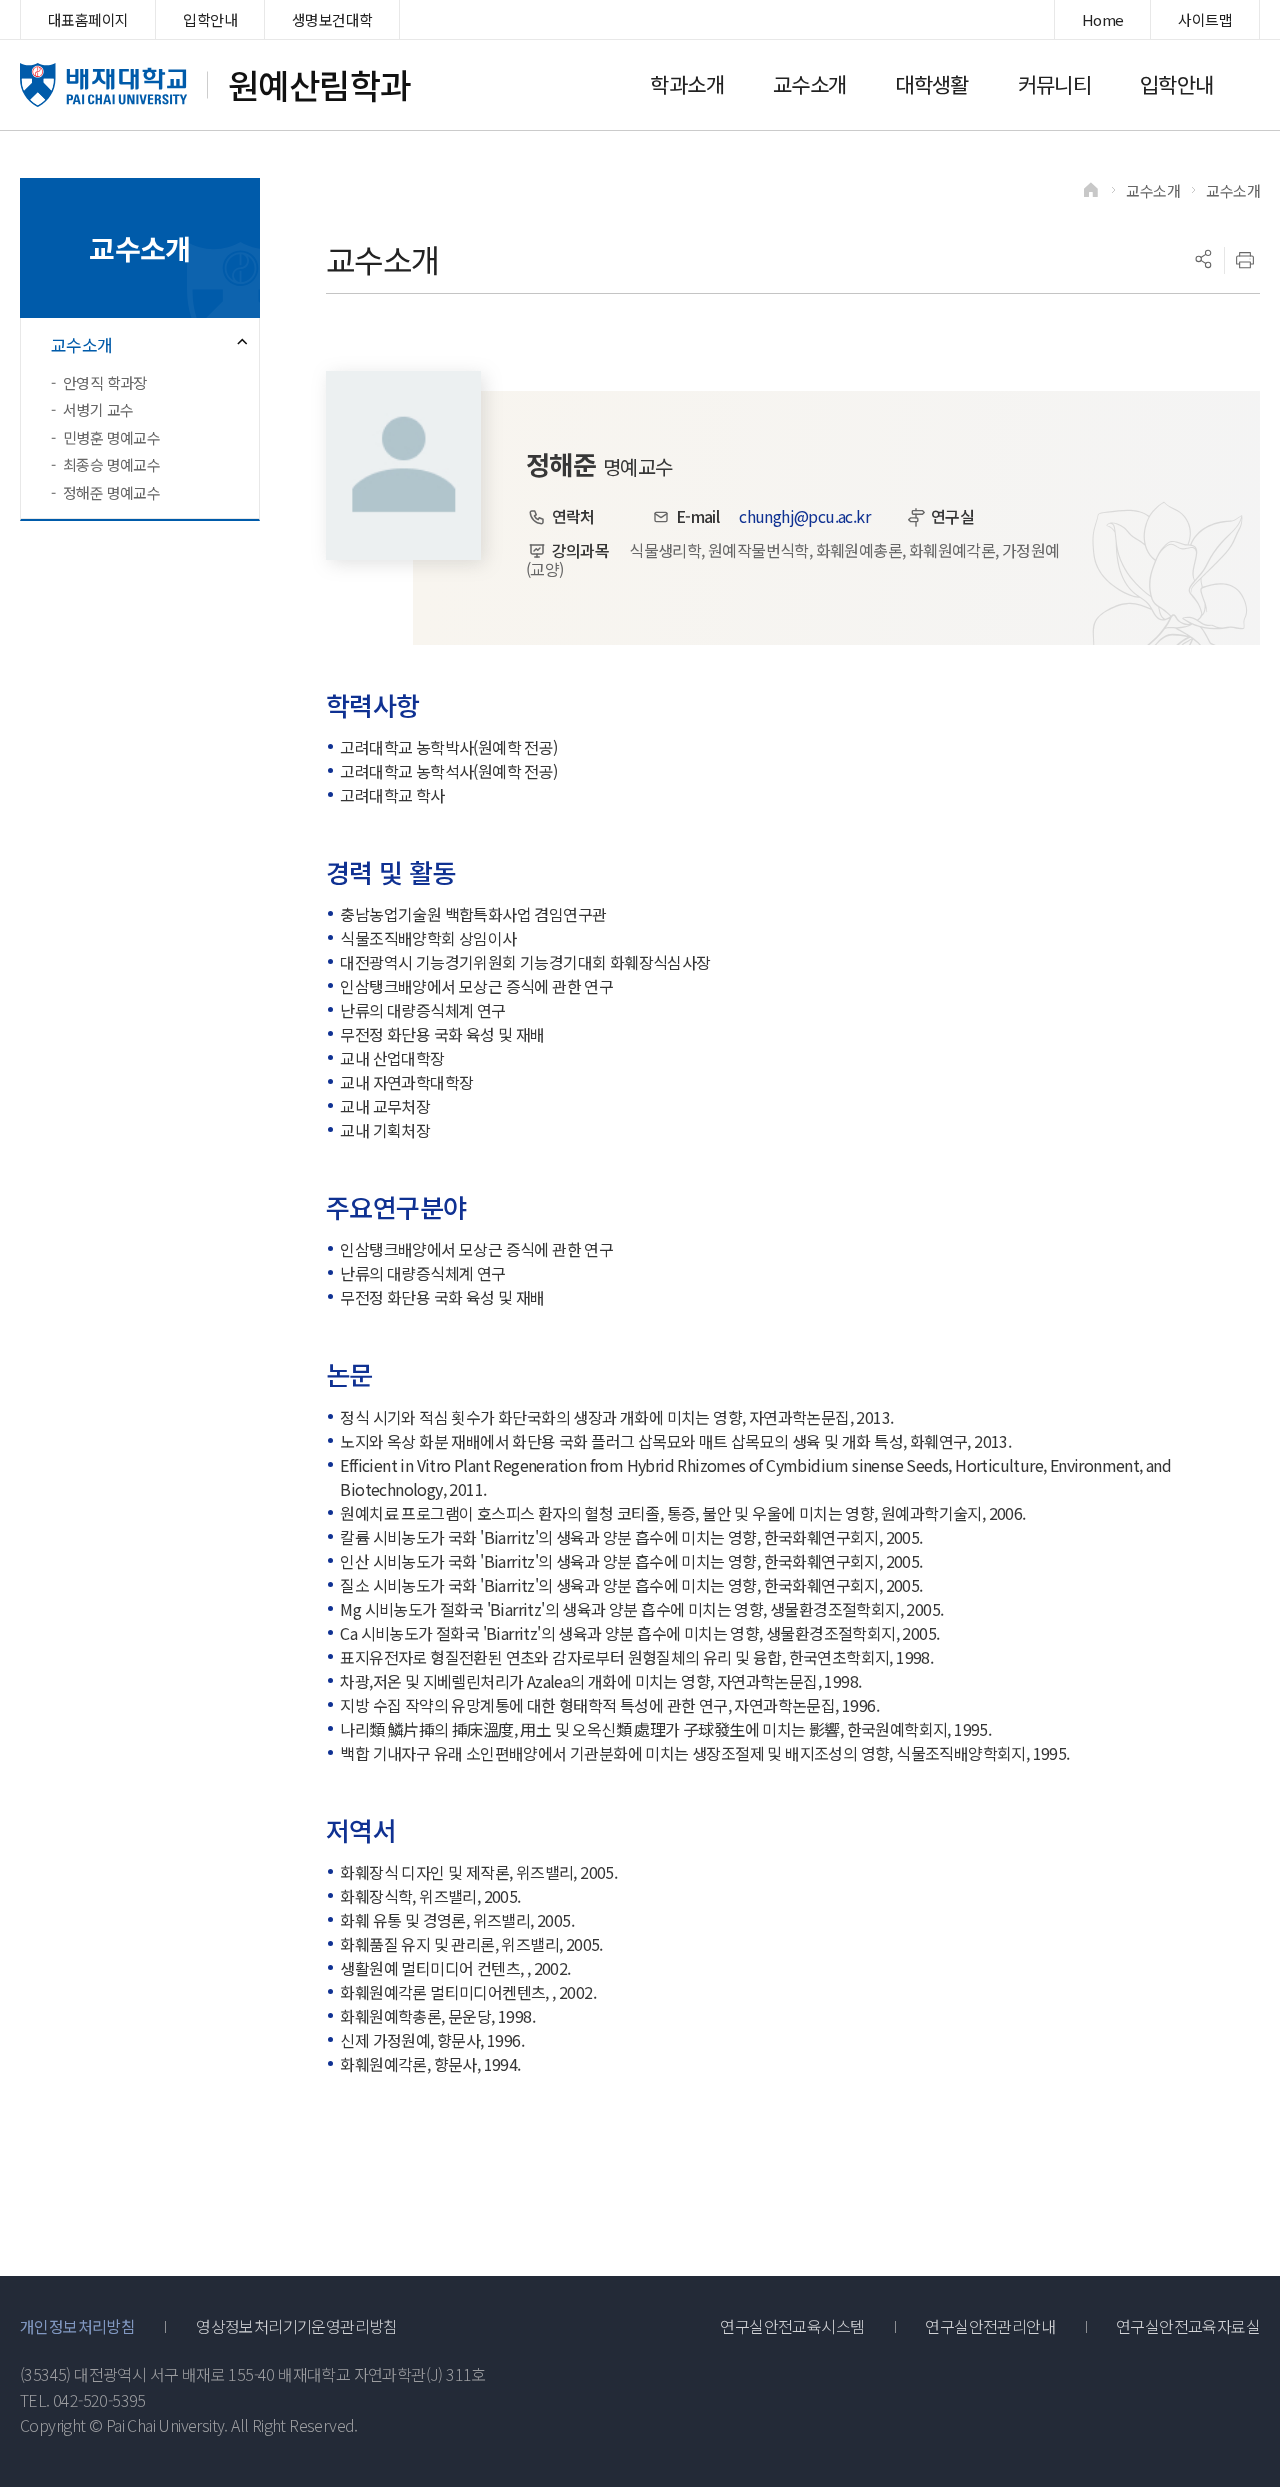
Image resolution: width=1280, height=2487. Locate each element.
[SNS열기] (1203, 260)
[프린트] (1245, 260)
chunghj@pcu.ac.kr (804, 516)
